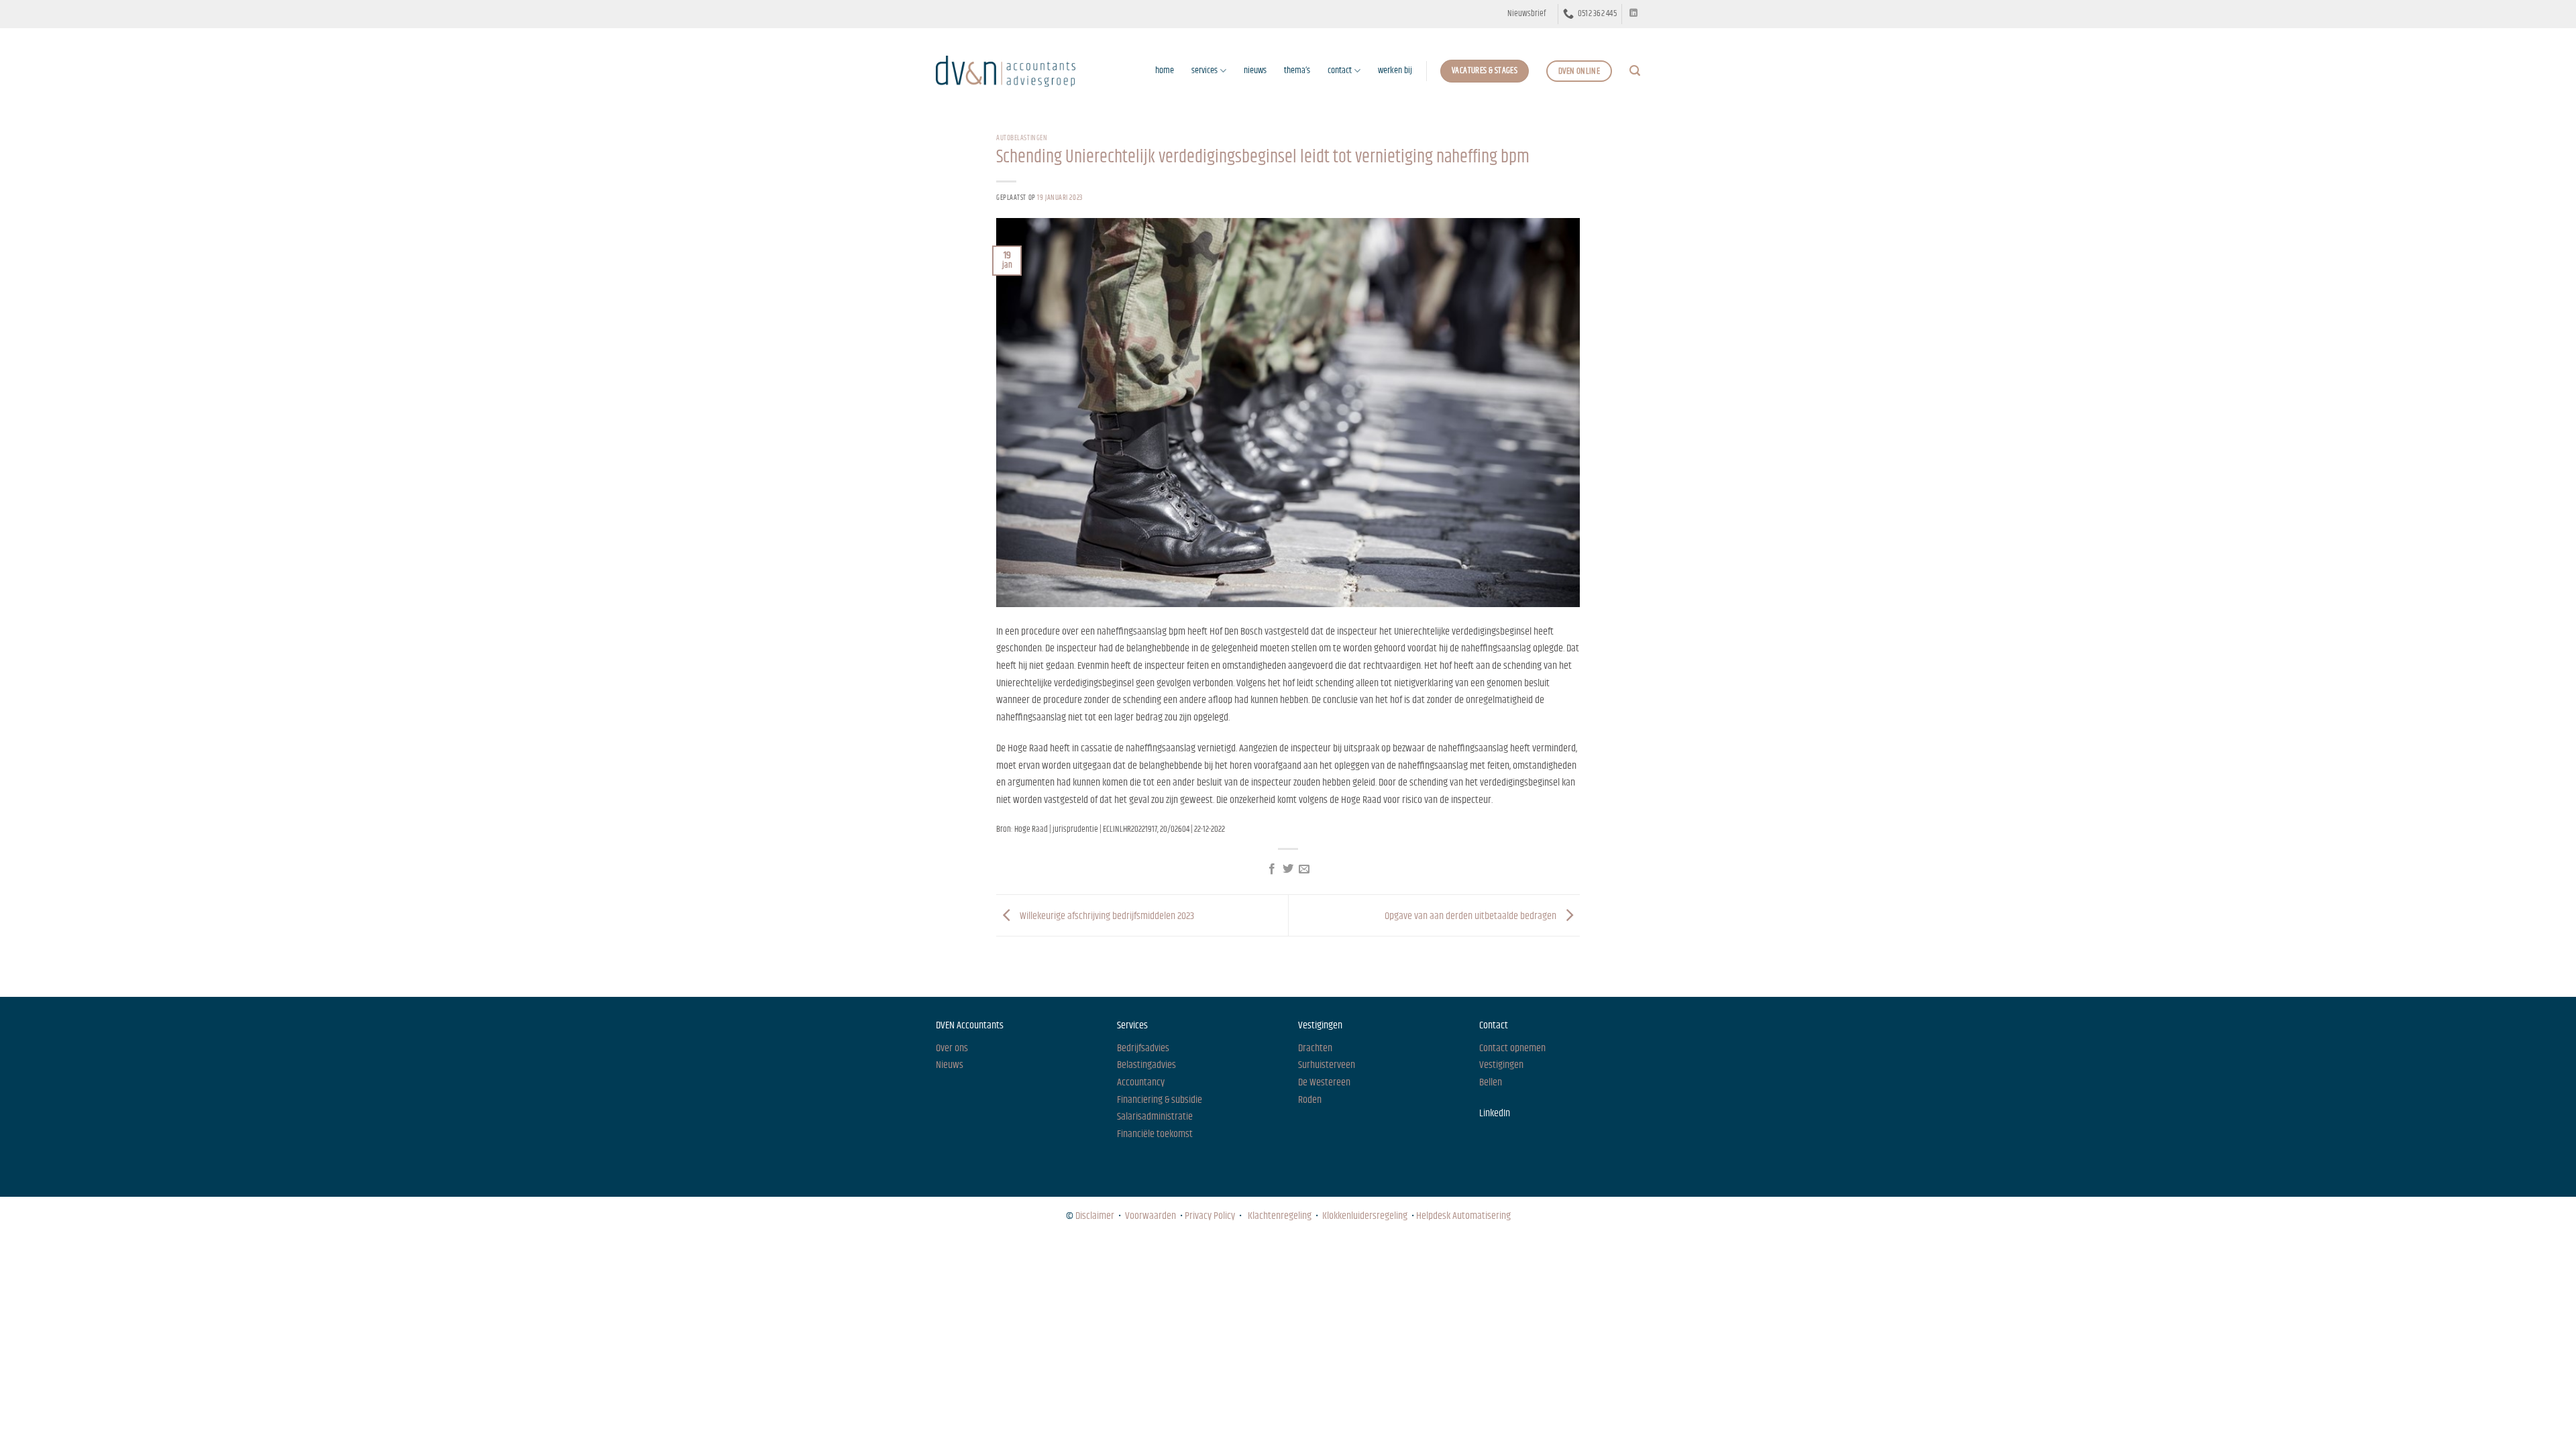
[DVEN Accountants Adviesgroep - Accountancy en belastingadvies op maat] (1006, 71)
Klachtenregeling (1280, 1216)
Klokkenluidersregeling (1365, 1216)
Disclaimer (1095, 1216)
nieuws (1255, 70)
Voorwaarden (1150, 1216)
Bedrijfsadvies (1143, 1048)
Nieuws (948, 1253)
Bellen (1491, 1082)
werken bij (1395, 70)
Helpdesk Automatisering (1463, 1216)
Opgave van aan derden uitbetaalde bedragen (1471, 915)
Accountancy (1141, 1082)
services (1204, 70)
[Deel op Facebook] (1271, 869)
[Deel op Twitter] (1288, 869)
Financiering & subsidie (1160, 1100)
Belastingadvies (1146, 1065)
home (1165, 70)
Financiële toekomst (1155, 1134)
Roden (1310, 1100)
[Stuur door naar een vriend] (1304, 869)
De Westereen (1324, 1082)
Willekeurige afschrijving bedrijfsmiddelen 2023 (1106, 915)
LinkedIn (1495, 1113)
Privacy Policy (1210, 1216)
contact (1340, 70)
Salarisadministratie (1155, 1117)
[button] (1526, 14)
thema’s (1297, 70)
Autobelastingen (1022, 138)
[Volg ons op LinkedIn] (1633, 13)
